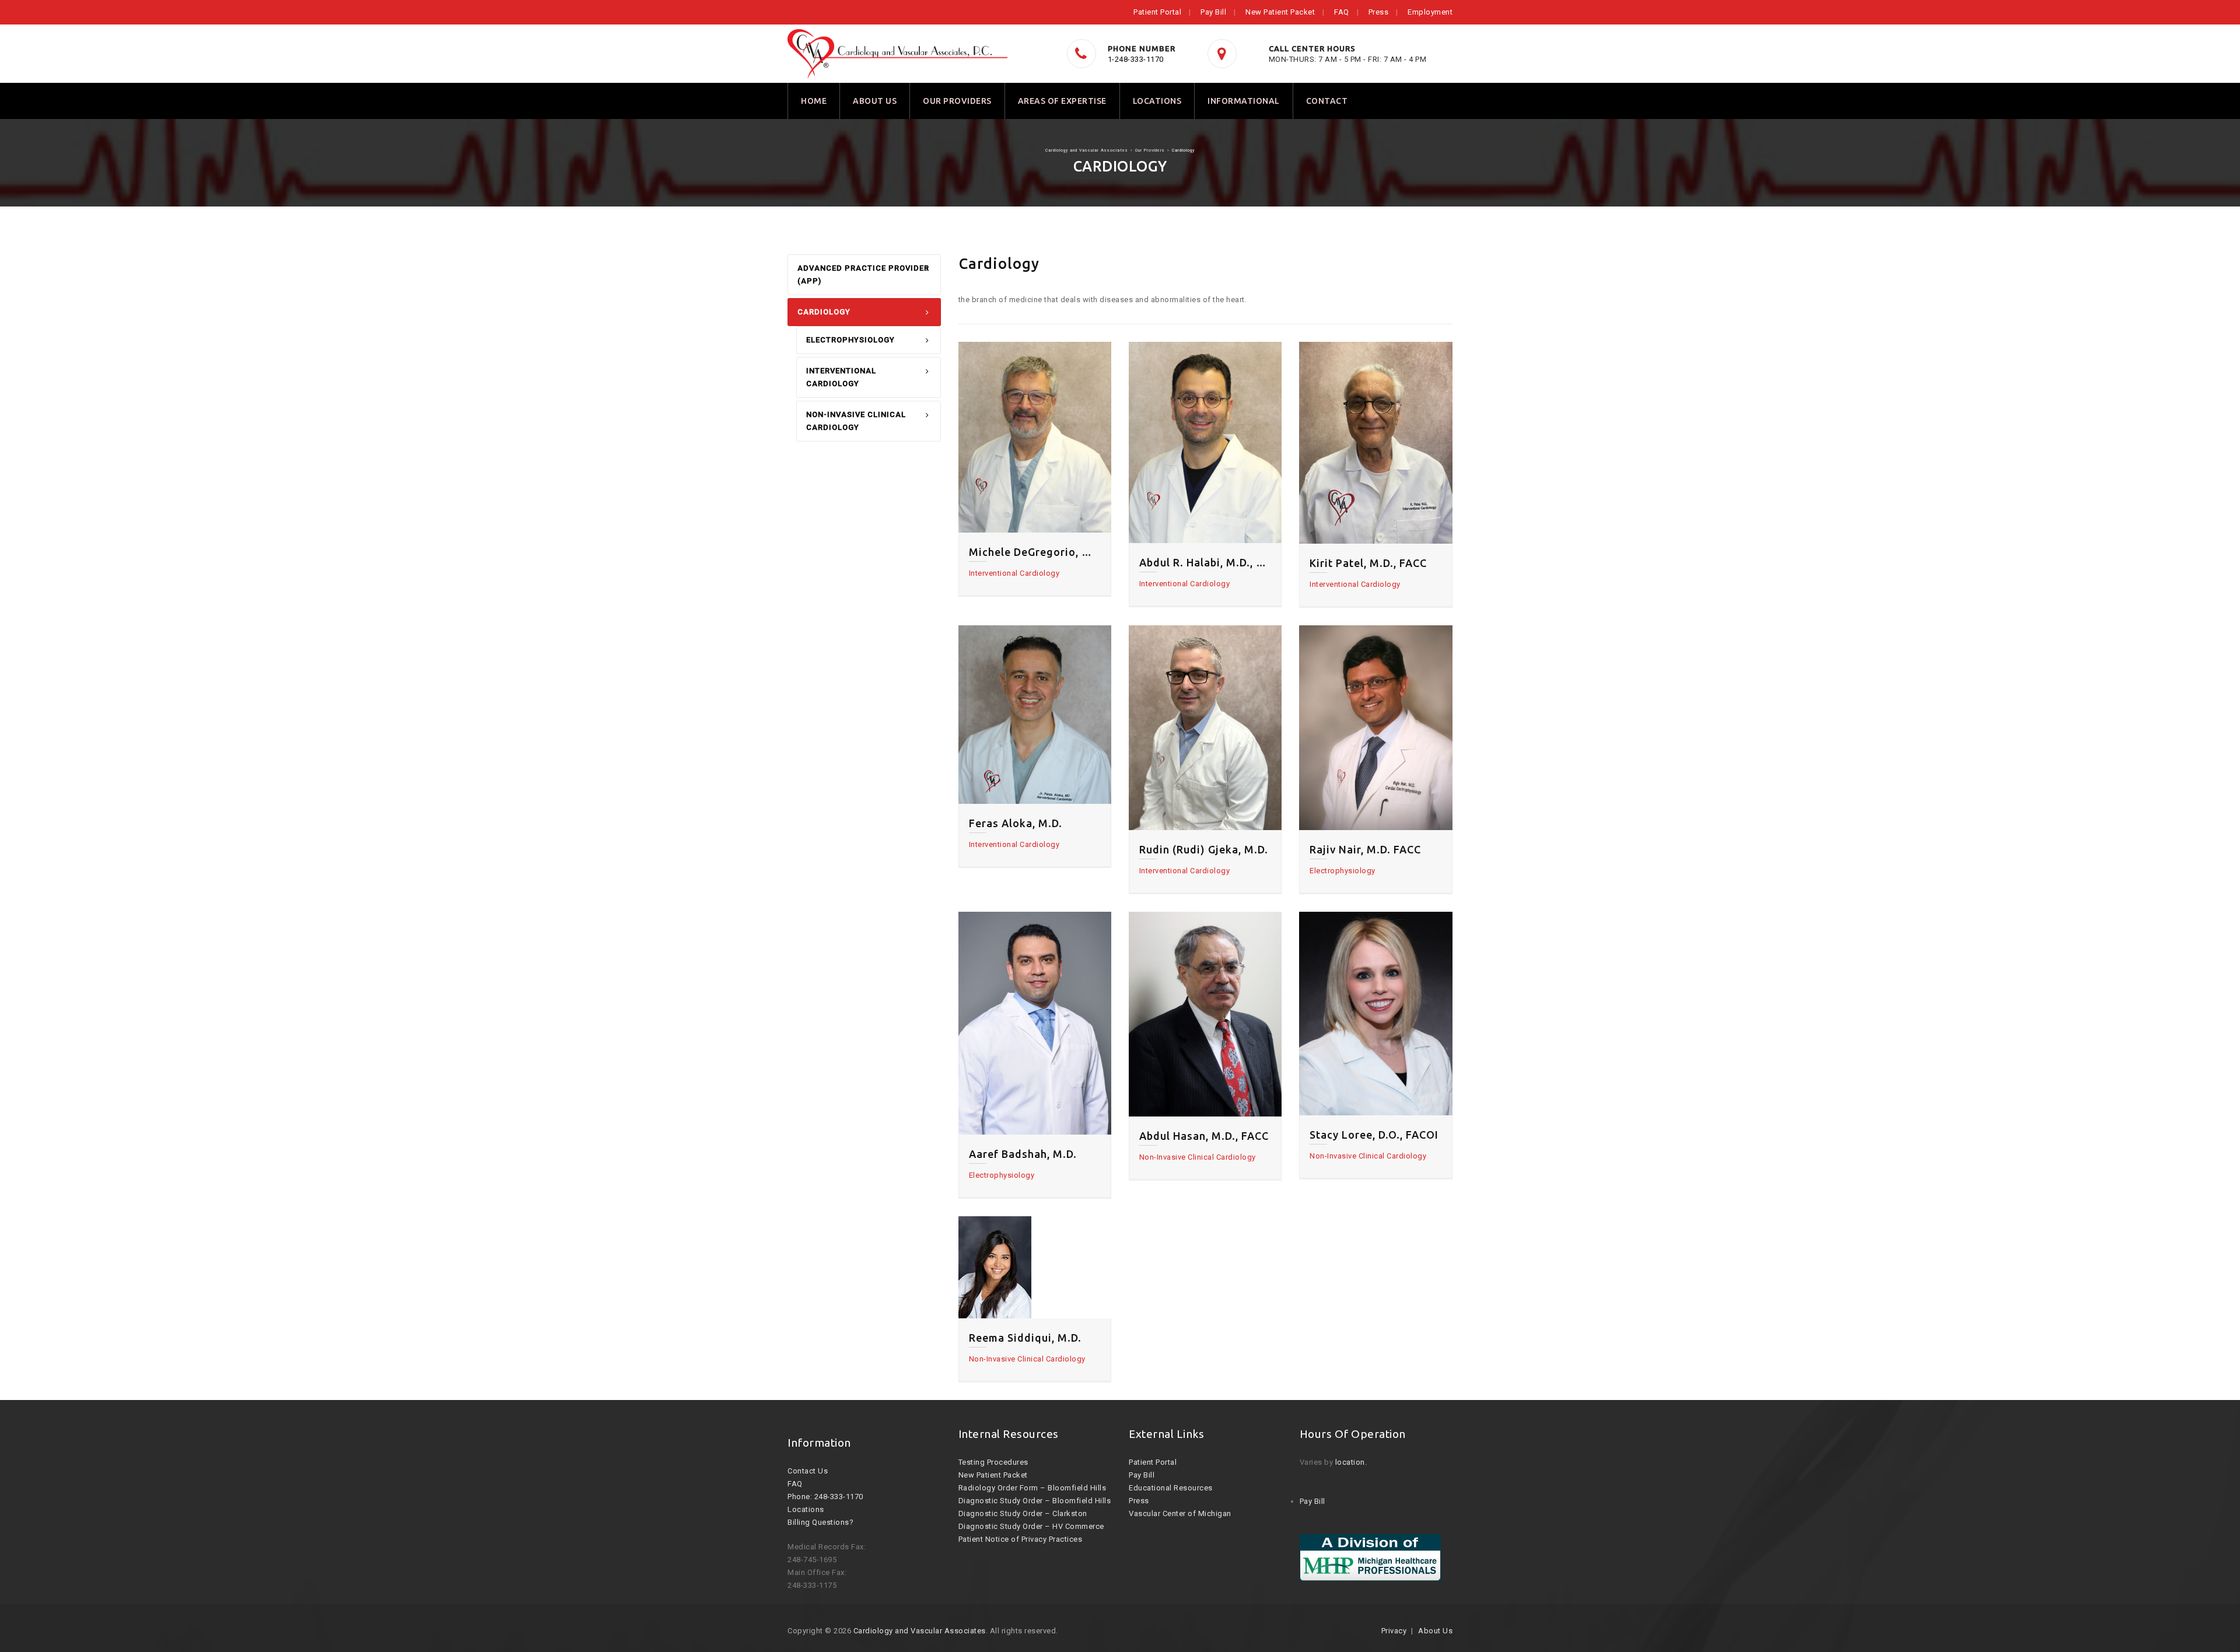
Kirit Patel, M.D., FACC (1368, 563)
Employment (1430, 12)
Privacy (1394, 1631)
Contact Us (808, 1471)
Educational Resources (1171, 1488)
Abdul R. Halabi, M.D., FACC (1205, 562)
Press (1379, 12)
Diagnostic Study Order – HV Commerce (1031, 1526)
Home (814, 101)
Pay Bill (1213, 12)
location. (1351, 1462)
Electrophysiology (850, 340)
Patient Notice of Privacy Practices (1021, 1539)
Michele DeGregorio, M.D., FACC (1035, 552)
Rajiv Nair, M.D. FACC (1365, 849)
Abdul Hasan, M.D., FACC (1204, 1136)
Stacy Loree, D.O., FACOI (1374, 1135)
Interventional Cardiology (841, 377)
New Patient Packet (1280, 12)
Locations (1157, 101)
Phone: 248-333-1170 (825, 1497)
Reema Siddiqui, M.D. (1025, 1338)
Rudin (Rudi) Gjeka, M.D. (1204, 849)
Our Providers (957, 101)
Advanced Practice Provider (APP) (863, 274)
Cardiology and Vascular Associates (920, 1631)
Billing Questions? (820, 1522)
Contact (1327, 101)
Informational (1244, 101)
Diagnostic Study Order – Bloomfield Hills (1035, 1501)
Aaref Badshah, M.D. (1023, 1154)
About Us (875, 101)
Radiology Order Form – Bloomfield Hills (1032, 1488)
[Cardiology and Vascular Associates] (897, 54)
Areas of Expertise (1062, 101)
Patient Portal (1157, 12)
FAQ (1342, 12)
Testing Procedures (993, 1462)
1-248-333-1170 (1136, 59)
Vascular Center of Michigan (1180, 1513)
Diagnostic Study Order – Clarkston (1023, 1513)
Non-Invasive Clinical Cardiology (856, 421)
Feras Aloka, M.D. (1016, 823)
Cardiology (824, 312)
